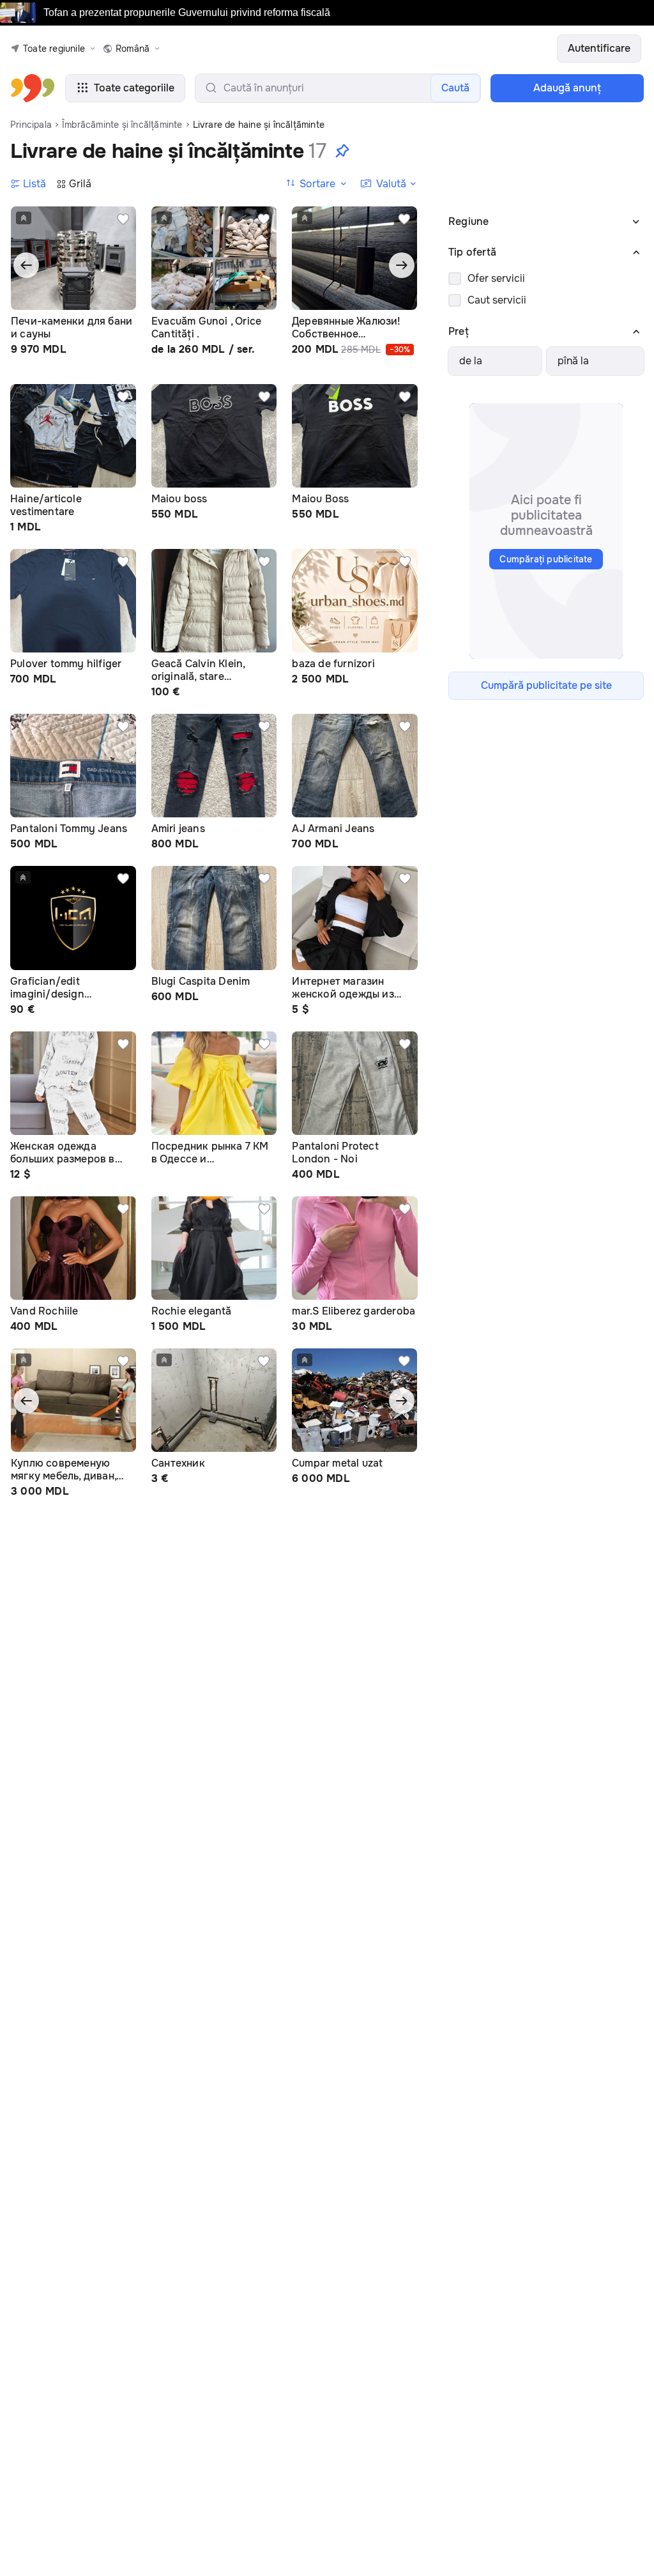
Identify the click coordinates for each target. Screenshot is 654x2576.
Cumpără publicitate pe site (546, 685)
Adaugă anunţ (567, 88)
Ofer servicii (496, 278)
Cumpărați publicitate (546, 559)
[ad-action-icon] (123, 219)
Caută (455, 88)
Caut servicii (497, 300)
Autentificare (599, 48)
